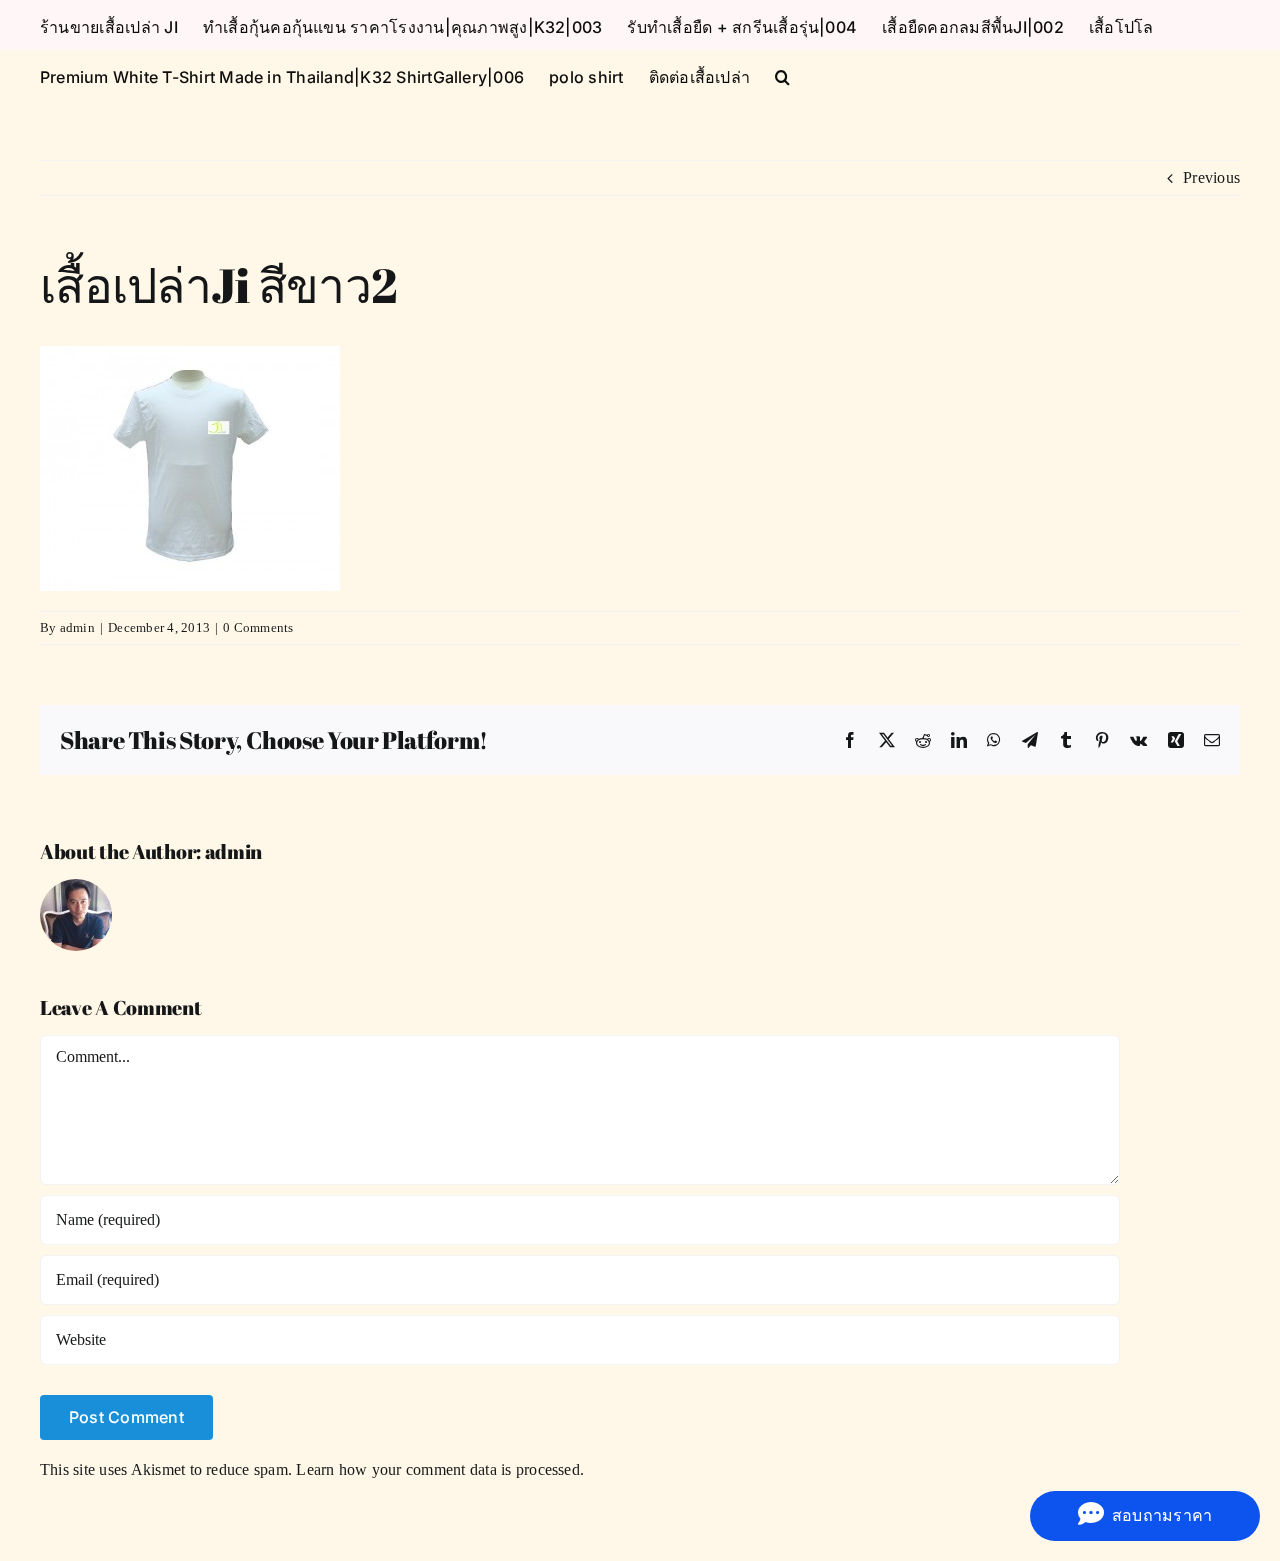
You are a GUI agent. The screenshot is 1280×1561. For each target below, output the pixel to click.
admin (77, 627)
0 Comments (258, 627)
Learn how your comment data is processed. (440, 1469)
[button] (782, 75)
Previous (1211, 177)
